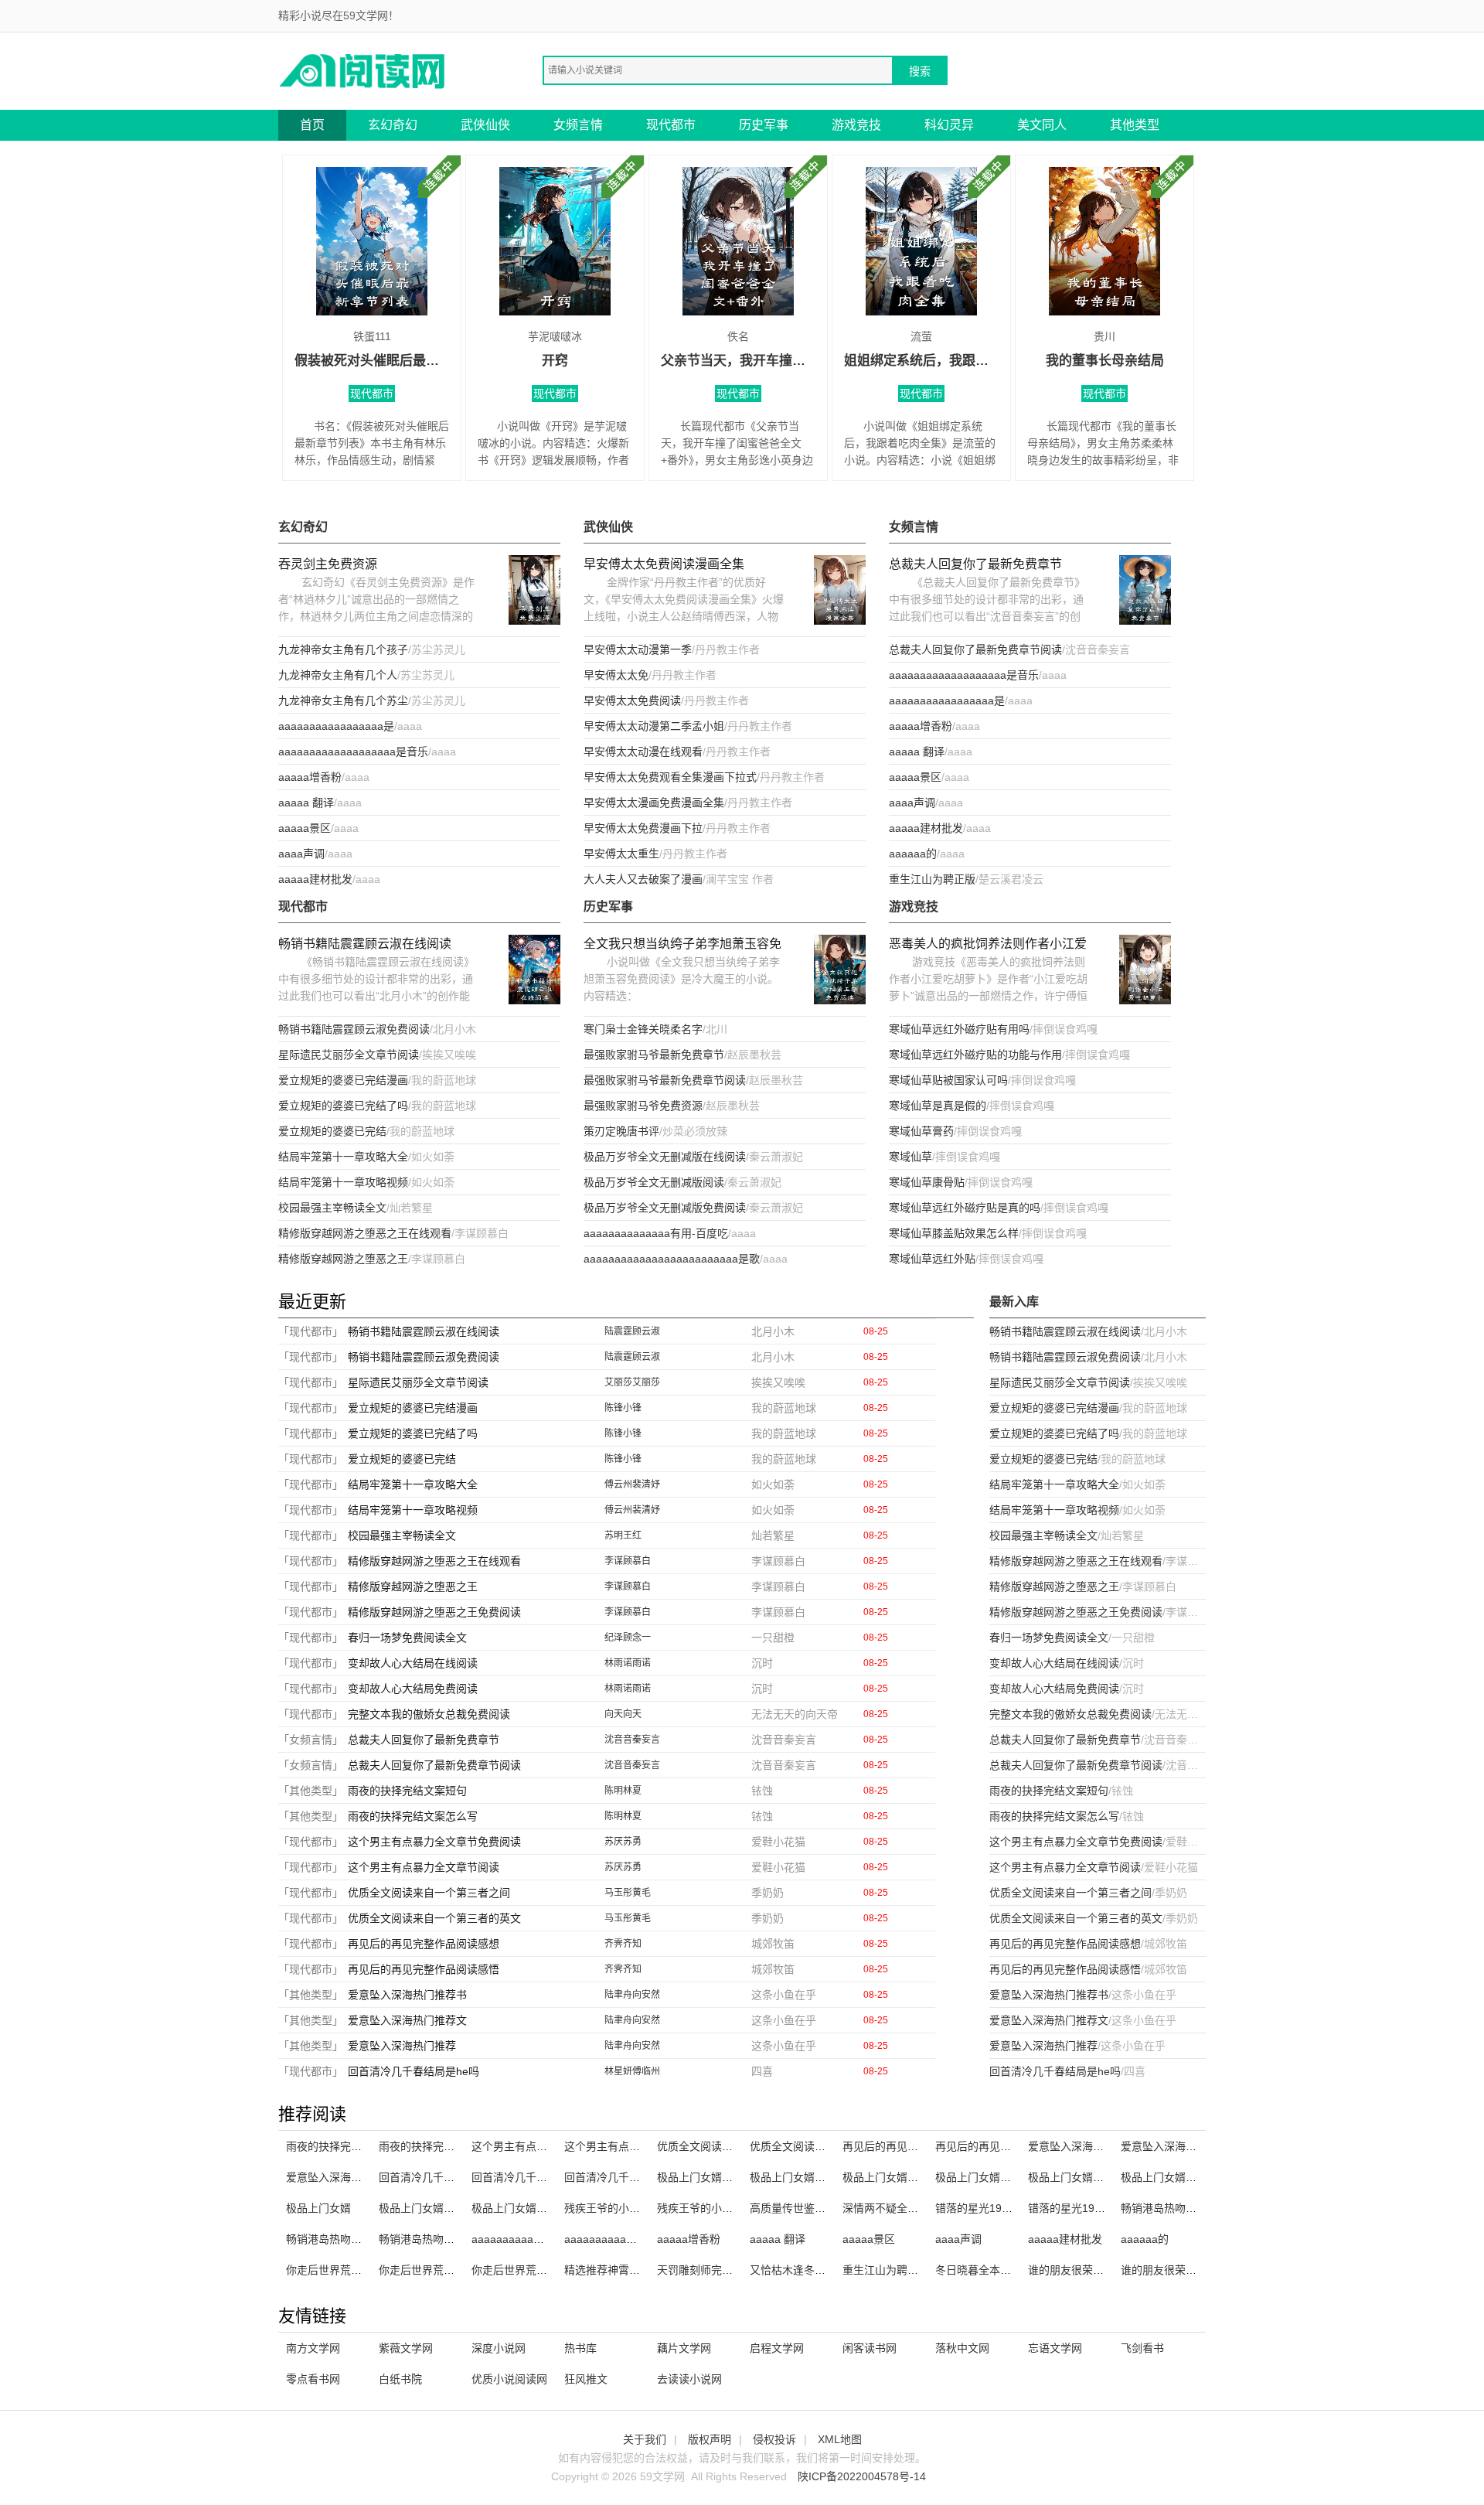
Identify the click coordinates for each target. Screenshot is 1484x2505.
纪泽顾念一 (628, 1638)
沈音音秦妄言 (632, 1740)
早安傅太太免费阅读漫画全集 (664, 564)
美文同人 (1042, 125)
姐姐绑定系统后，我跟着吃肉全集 (921, 361)
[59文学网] (363, 70)
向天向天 (623, 1714)
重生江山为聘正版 (932, 879)
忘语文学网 (1055, 2348)
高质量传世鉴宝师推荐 (804, 2208)
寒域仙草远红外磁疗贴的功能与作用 (975, 1055)
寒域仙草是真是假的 (938, 1106)
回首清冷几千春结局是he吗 (414, 2071)
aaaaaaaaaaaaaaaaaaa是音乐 (353, 751)
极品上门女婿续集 (422, 2208)
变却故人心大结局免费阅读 (413, 1689)
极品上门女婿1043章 (707, 2177)
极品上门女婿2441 (887, 2177)
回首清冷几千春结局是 (618, 2177)
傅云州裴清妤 (632, 1484)
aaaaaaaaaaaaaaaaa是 (336, 726)
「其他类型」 (311, 1791)
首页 (312, 125)
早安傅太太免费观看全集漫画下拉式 (670, 777)
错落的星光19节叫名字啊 (1088, 2208)
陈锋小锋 (623, 1408)
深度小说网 (499, 2348)
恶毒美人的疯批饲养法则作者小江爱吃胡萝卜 (988, 945)
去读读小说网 (689, 2379)
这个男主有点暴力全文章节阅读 (424, 1867)
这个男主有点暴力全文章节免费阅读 (434, 1842)
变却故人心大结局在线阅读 (413, 1663)
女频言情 (578, 125)
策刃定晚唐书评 (621, 1131)
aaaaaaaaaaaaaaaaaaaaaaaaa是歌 (672, 1259)
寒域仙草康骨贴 (927, 1182)
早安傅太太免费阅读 (632, 700)
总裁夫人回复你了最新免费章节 (975, 564)
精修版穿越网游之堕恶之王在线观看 (365, 1233)
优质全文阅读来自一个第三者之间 (429, 1893)
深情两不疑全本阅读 (891, 2208)
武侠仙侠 (485, 125)
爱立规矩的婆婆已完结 (332, 1131)
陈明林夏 (623, 1791)
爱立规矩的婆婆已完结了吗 (343, 1106)
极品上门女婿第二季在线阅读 (1006, 2177)
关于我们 (645, 2439)
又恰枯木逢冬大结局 (798, 2270)
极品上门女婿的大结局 (526, 2208)
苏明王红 (623, 1535)
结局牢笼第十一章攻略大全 (343, 1157)
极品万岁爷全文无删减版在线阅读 (665, 1157)
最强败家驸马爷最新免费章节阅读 (665, 1080)
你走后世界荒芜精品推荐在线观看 (460, 2270)
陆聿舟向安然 (632, 1995)
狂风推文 (586, 2379)
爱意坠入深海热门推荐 (402, 2046)
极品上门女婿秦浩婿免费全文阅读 (1202, 2177)
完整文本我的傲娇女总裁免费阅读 (429, 1714)
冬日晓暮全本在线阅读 (989, 2270)
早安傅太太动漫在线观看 (643, 751)
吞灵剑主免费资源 (328, 564)
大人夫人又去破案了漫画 (643, 879)
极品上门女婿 (318, 2208)
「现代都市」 (311, 1331)
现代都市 (671, 125)
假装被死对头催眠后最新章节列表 (372, 361)
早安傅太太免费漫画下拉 (643, 828)
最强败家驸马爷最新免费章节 (654, 1055)
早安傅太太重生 (621, 854)
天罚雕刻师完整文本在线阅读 (727, 2270)
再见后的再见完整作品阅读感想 (424, 1944)
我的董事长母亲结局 (1105, 361)
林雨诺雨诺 (628, 1663)
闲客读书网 (870, 2348)
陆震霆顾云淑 (632, 1331)
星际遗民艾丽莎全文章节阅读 (349, 1055)
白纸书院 (400, 2379)
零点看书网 (313, 2379)
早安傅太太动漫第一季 (638, 649)
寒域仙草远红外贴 (932, 1259)
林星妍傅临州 (632, 2071)
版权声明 (710, 2439)
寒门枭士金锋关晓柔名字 (643, 1029)
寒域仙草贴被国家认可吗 (948, 1080)
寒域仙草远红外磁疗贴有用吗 (959, 1029)
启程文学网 (777, 2348)
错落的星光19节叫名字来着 (1001, 2208)
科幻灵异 (949, 125)
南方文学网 (313, 2348)
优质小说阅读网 (509, 2379)
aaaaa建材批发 (315, 879)
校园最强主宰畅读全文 (332, 1208)
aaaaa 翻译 (306, 803)
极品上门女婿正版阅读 (804, 2177)
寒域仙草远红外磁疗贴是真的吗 (965, 1208)
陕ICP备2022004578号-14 (862, 2476)
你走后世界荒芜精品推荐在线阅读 (367, 2270)
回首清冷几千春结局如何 (531, 2177)
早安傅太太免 (616, 675)
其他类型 (1135, 125)
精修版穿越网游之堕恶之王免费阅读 (434, 1612)
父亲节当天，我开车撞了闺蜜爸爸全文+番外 (738, 361)
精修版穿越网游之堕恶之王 (343, 1259)
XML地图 (840, 2439)
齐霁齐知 (623, 1944)
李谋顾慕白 (628, 1561)
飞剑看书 (1142, 2348)
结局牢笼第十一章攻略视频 (343, 1182)
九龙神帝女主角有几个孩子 (343, 649)
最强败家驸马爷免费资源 (643, 1106)
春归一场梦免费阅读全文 (407, 1638)
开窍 (555, 361)
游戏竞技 (856, 125)
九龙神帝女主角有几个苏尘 (343, 700)
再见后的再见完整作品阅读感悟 (424, 1969)
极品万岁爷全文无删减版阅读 (654, 1182)
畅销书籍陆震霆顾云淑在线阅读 (365, 944)
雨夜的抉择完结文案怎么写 (413, 1816)
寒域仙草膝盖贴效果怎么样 (954, 1233)
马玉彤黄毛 (628, 1893)
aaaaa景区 (305, 828)
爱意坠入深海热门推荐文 (407, 2020)
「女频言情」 (311, 1740)
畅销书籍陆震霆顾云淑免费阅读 (354, 1029)
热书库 (580, 2348)
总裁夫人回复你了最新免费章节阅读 (975, 649)
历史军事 (764, 125)
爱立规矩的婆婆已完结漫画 (343, 1080)
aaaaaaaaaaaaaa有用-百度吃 (656, 1233)
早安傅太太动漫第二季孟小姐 (654, 726)
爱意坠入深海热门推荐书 (407, 1995)
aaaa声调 (301, 854)
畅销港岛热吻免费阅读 (433, 2239)
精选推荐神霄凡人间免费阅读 (635, 2270)
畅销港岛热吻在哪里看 (1175, 2208)
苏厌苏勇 (623, 1842)
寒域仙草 (910, 1157)
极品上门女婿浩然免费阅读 (1093, 2177)
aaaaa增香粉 (310, 777)
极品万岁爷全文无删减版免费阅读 (665, 1208)
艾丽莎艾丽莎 (632, 1382)
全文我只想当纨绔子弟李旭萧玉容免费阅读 (682, 945)
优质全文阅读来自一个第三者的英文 (434, 1918)
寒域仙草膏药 (921, 1131)
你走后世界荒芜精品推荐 (531, 2270)
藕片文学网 (684, 2348)
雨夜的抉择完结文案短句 (407, 1791)
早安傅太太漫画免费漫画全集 (654, 803)
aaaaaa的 (913, 854)
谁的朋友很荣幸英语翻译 (1087, 2270)
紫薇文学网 (406, 2348)
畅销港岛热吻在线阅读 (340, 2239)
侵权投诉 (774, 2439)
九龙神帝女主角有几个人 (338, 675)
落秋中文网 (962, 2348)
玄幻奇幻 (393, 125)
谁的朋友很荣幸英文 (1169, 2270)
